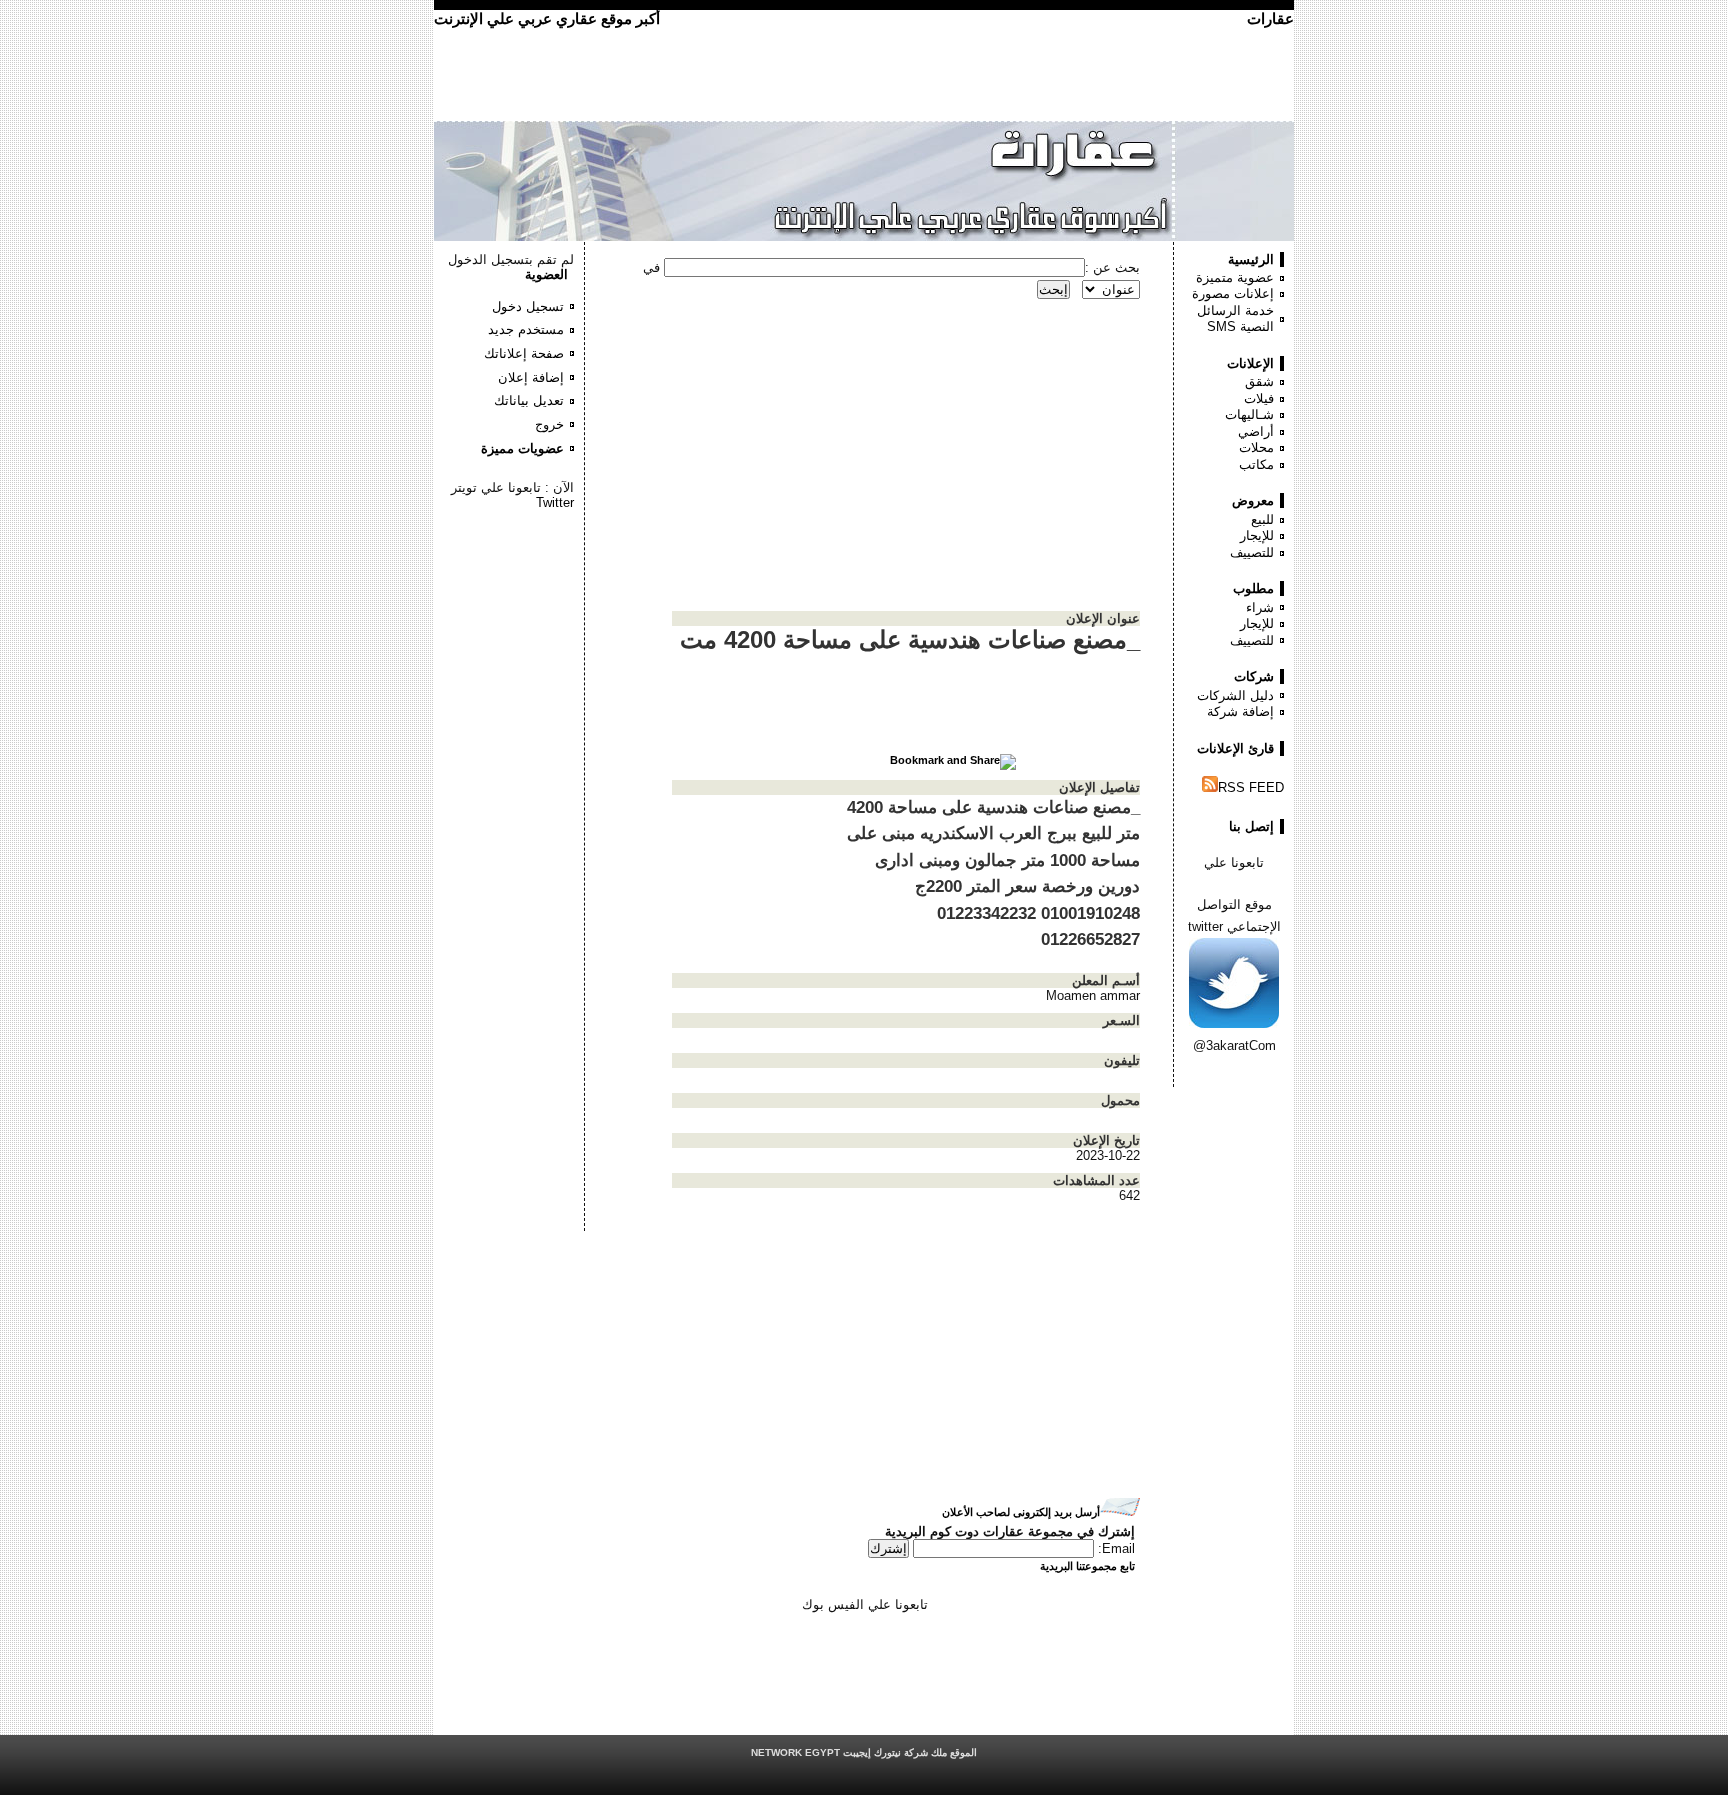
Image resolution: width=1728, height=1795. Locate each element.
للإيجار (1257, 535)
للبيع (1262, 519)
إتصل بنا (1251, 826)
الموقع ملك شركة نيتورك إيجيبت (864, 1752)
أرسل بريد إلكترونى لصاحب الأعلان (1021, 1512)
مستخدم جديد (526, 329)
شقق (1259, 381)
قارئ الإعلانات (1235, 748)
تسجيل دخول (528, 306)
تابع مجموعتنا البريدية (1087, 1566)
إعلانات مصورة (1233, 293)
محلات (1256, 447)
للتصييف (1252, 552)
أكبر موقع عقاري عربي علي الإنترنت (547, 18)
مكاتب (1256, 464)
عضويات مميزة (522, 448)
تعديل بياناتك (529, 400)
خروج (549, 424)
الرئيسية (1251, 259)
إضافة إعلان (531, 377)
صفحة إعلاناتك (524, 353)
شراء (1260, 607)
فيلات (1259, 398)
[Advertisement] (514, 570)
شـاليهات (1249, 414)
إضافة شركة (1240, 711)
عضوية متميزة (1235, 277)
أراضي (1256, 431)
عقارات (1270, 18)
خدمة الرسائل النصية (1235, 319)
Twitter (555, 502)
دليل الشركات (1235, 695)
